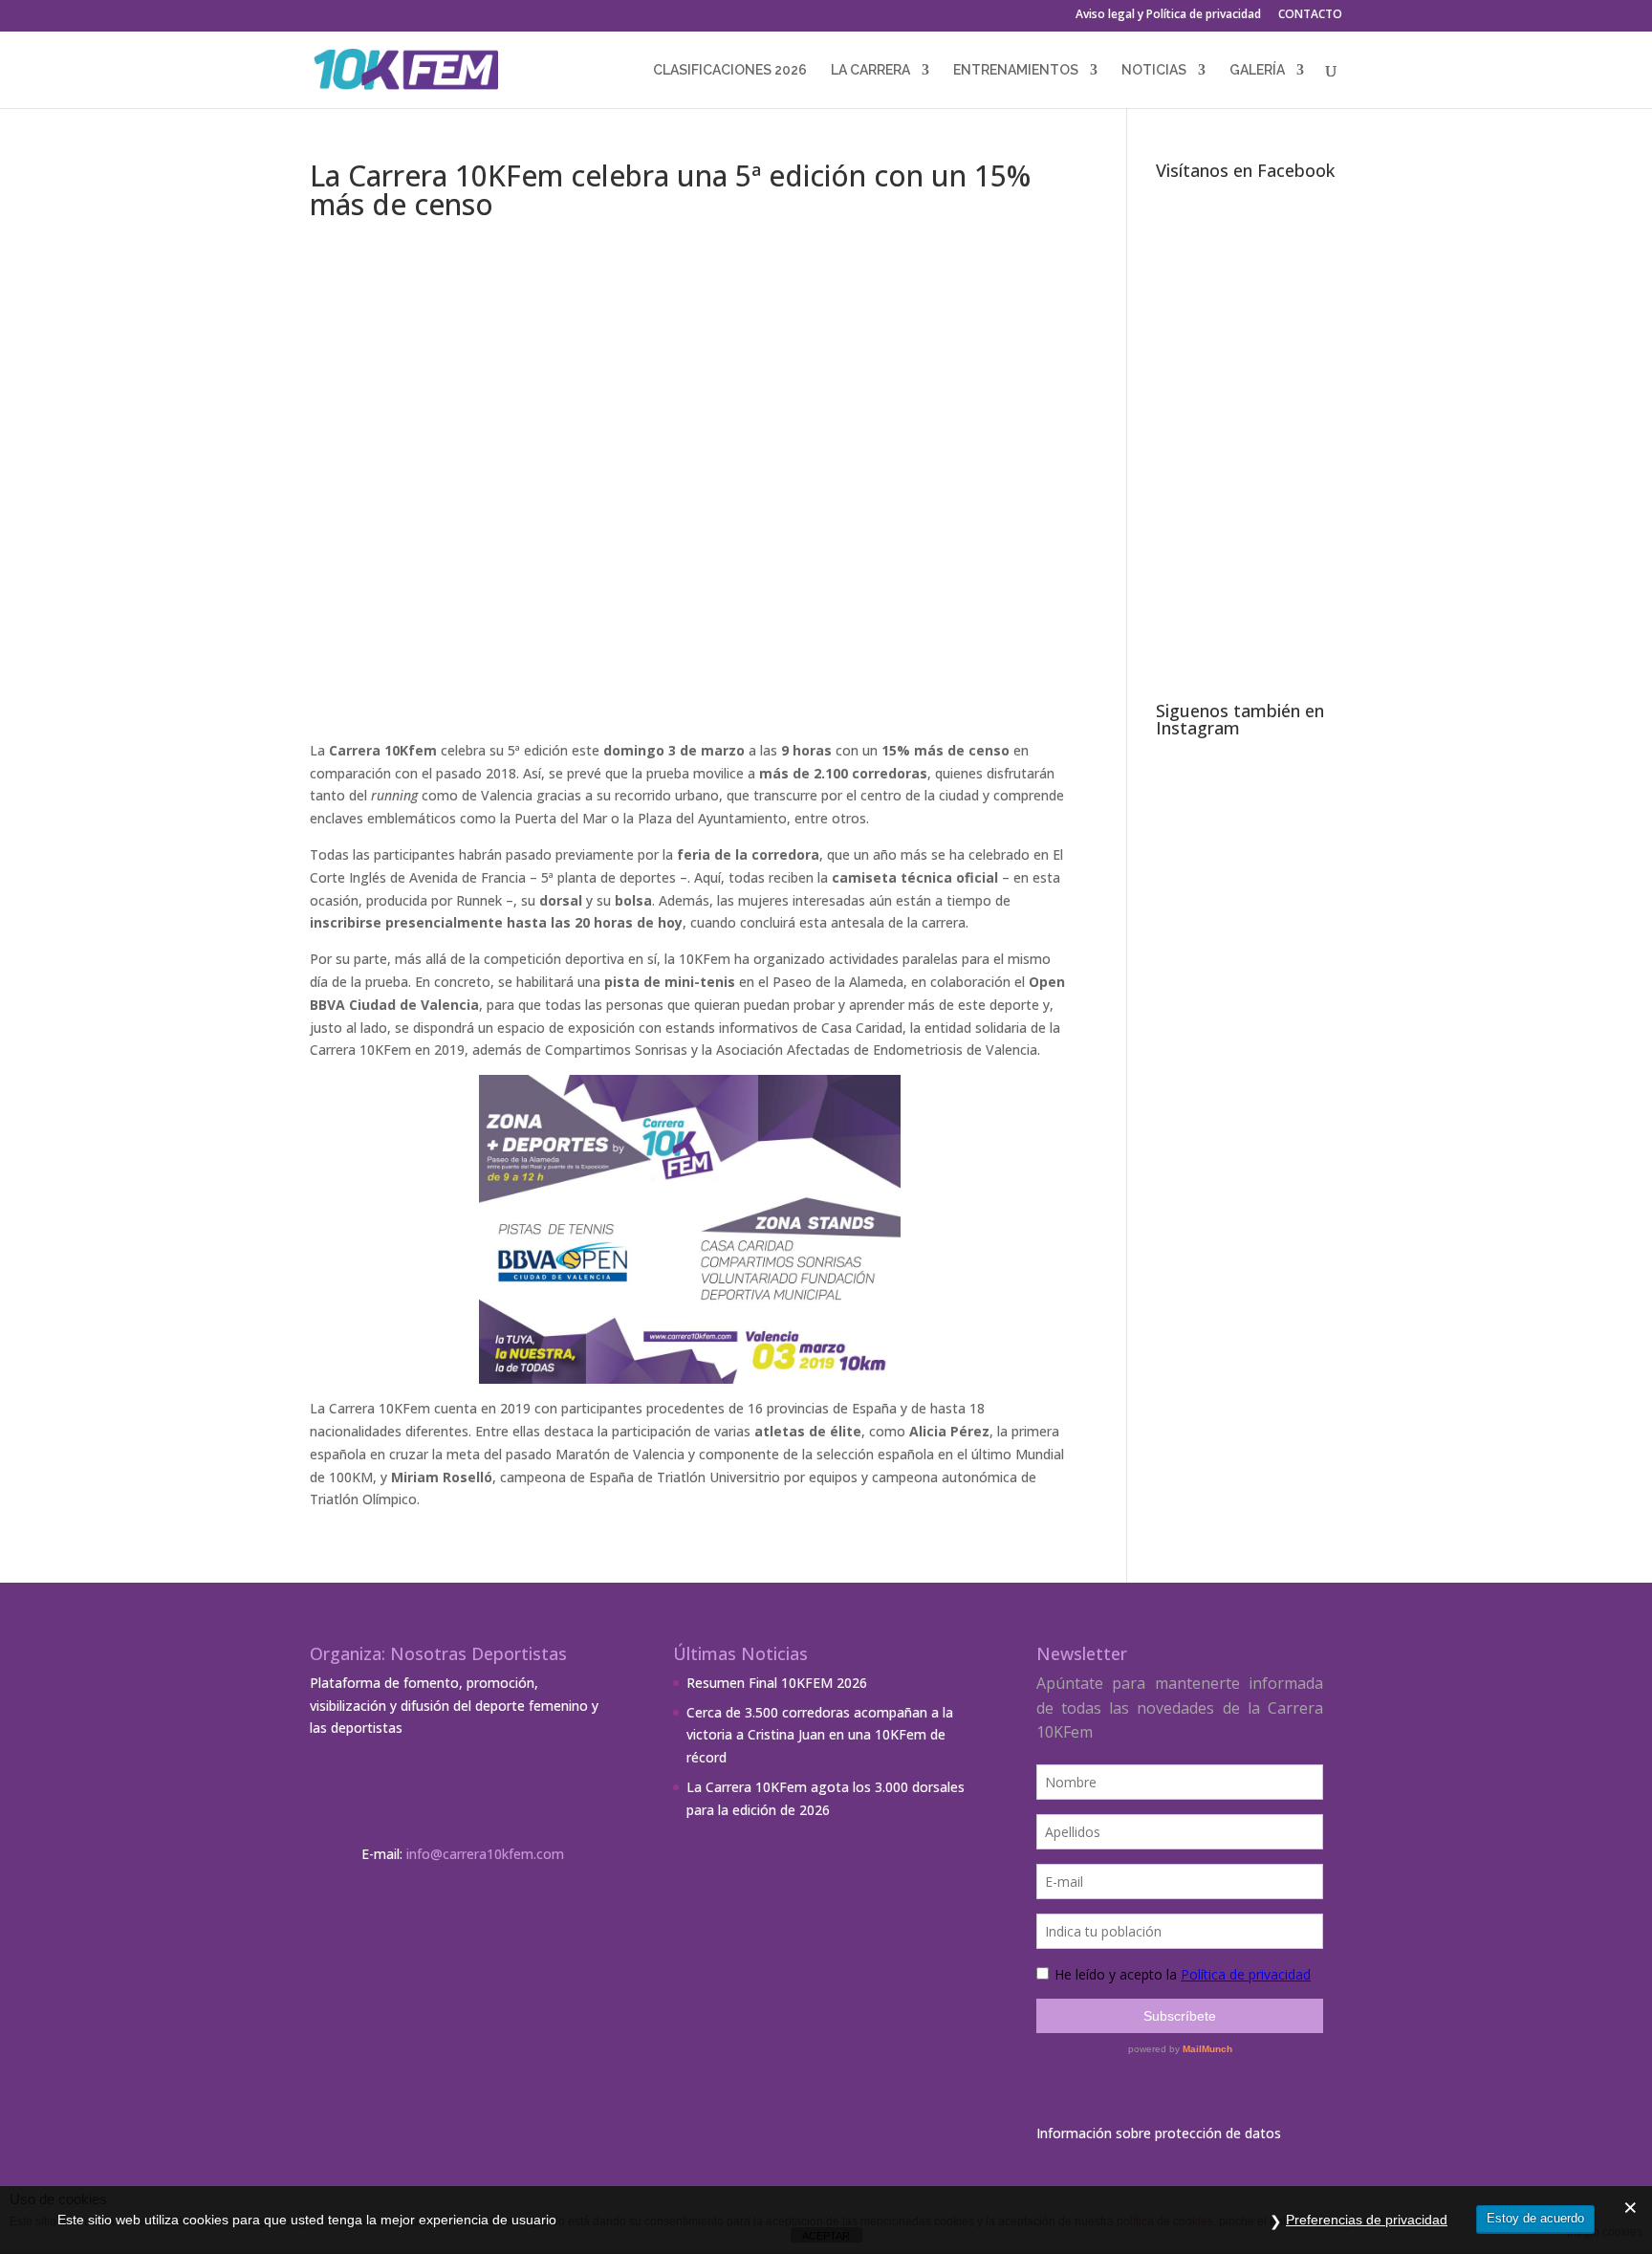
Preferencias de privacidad (1367, 2220)
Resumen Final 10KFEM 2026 (777, 1683)
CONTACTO (1310, 15)
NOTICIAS (1154, 70)
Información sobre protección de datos (1159, 2133)
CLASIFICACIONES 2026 (730, 70)
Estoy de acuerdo (1535, 2218)
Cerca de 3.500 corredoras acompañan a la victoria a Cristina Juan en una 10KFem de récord (820, 1735)
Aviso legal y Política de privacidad (1168, 15)
